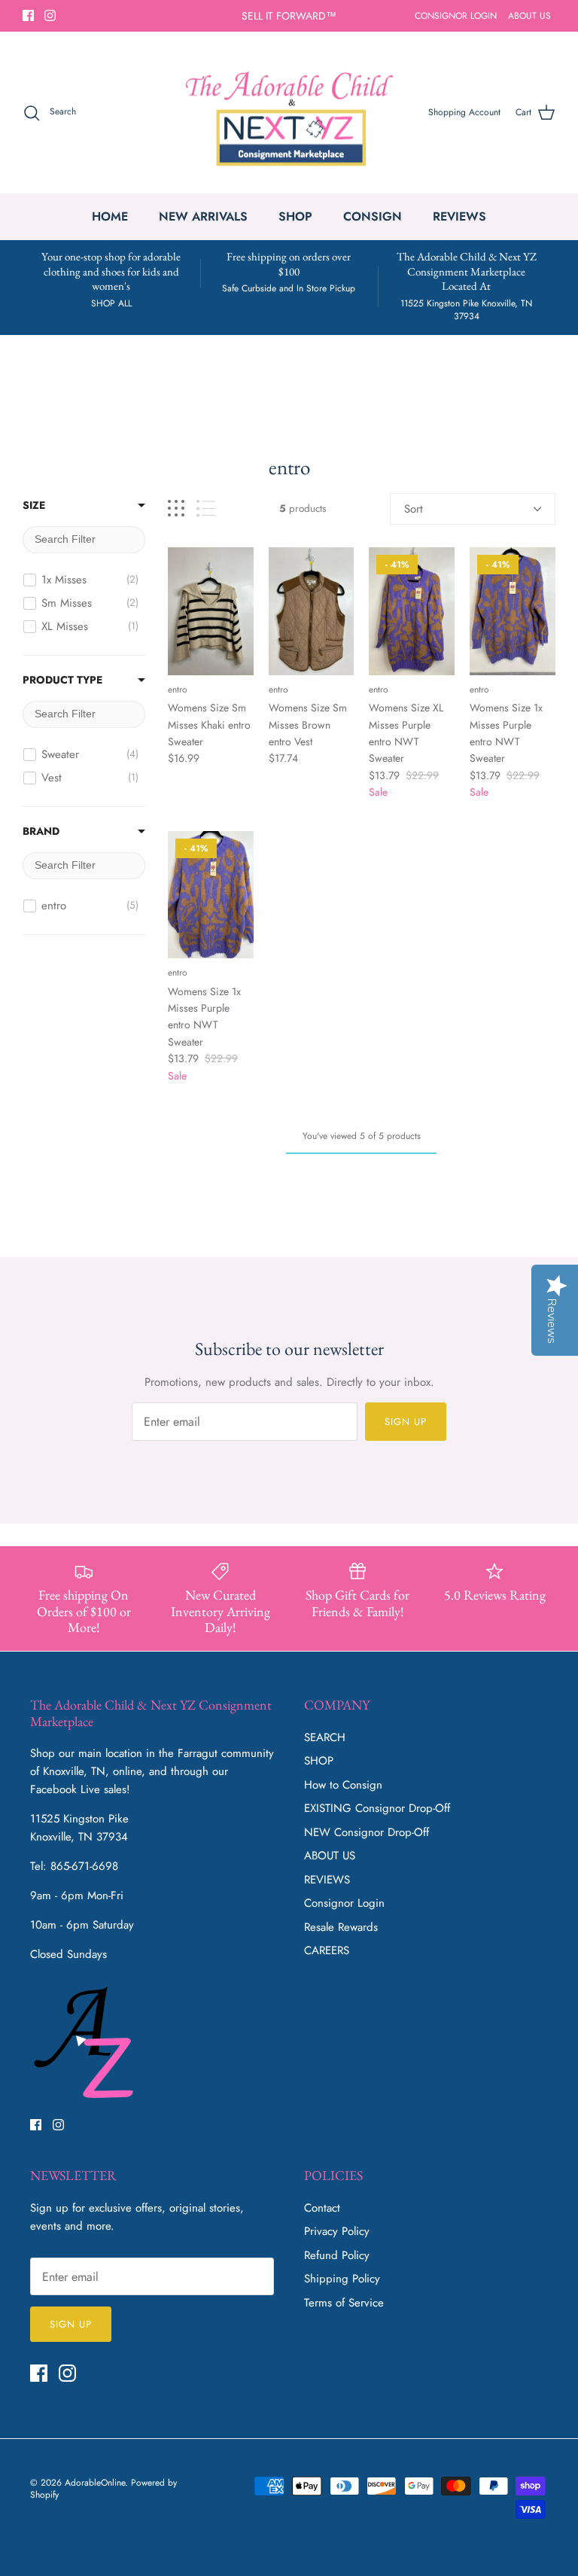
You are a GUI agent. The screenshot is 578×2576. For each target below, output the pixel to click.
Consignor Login (344, 1903)
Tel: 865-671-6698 (74, 1866)
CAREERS (327, 1950)
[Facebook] (28, 15)
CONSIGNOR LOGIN (456, 16)
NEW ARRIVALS (203, 216)
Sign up (406, 1422)
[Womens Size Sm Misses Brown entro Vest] (312, 611)
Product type (62, 680)
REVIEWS (459, 216)
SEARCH (325, 1737)
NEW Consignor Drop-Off (367, 1832)
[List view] (206, 509)
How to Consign (343, 1785)
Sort (414, 509)
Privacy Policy (337, 2231)
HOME (110, 216)
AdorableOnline (95, 2483)
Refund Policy (337, 2255)
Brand (41, 831)
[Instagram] (50, 15)
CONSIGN (373, 216)
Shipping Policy (342, 2279)
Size (34, 505)
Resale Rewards (341, 1927)
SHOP (295, 216)
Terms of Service (344, 2303)
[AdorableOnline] (289, 113)
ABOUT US (529, 16)
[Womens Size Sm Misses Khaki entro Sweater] (211, 611)
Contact (322, 2208)
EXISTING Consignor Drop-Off (377, 1808)
